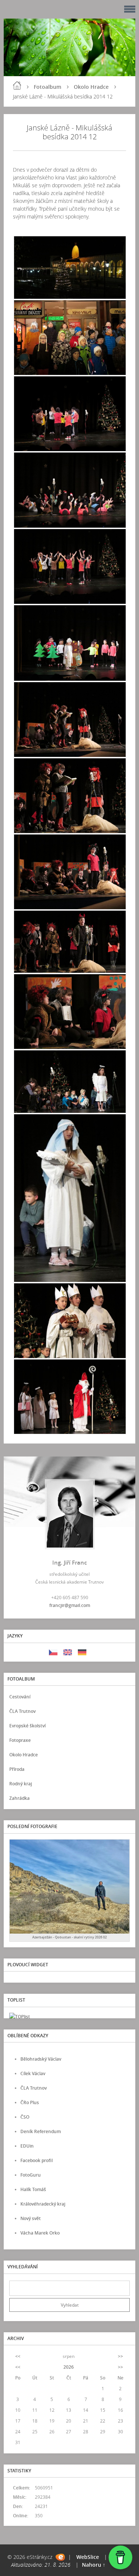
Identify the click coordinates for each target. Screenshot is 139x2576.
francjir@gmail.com (70, 1605)
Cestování (20, 1697)
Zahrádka (19, 1798)
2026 (69, 2367)
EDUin (27, 2146)
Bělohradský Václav (41, 2059)
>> (120, 2356)
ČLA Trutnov (22, 1711)
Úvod (17, 85)
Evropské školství (27, 1726)
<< (18, 2356)
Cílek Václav (33, 2073)
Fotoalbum (47, 87)
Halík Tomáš (33, 2189)
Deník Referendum (41, 2131)
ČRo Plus (30, 2102)
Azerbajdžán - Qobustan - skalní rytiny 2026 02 (69, 1937)
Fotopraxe (20, 1740)
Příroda (17, 1769)
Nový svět (31, 2218)
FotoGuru (31, 2175)
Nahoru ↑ (94, 2565)
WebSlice (88, 2557)
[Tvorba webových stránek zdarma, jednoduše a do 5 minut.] (60, 2557)
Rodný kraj (21, 1784)
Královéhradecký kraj (43, 2204)
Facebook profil (37, 2160)
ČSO (25, 2117)
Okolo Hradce (91, 87)
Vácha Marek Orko (40, 2233)
